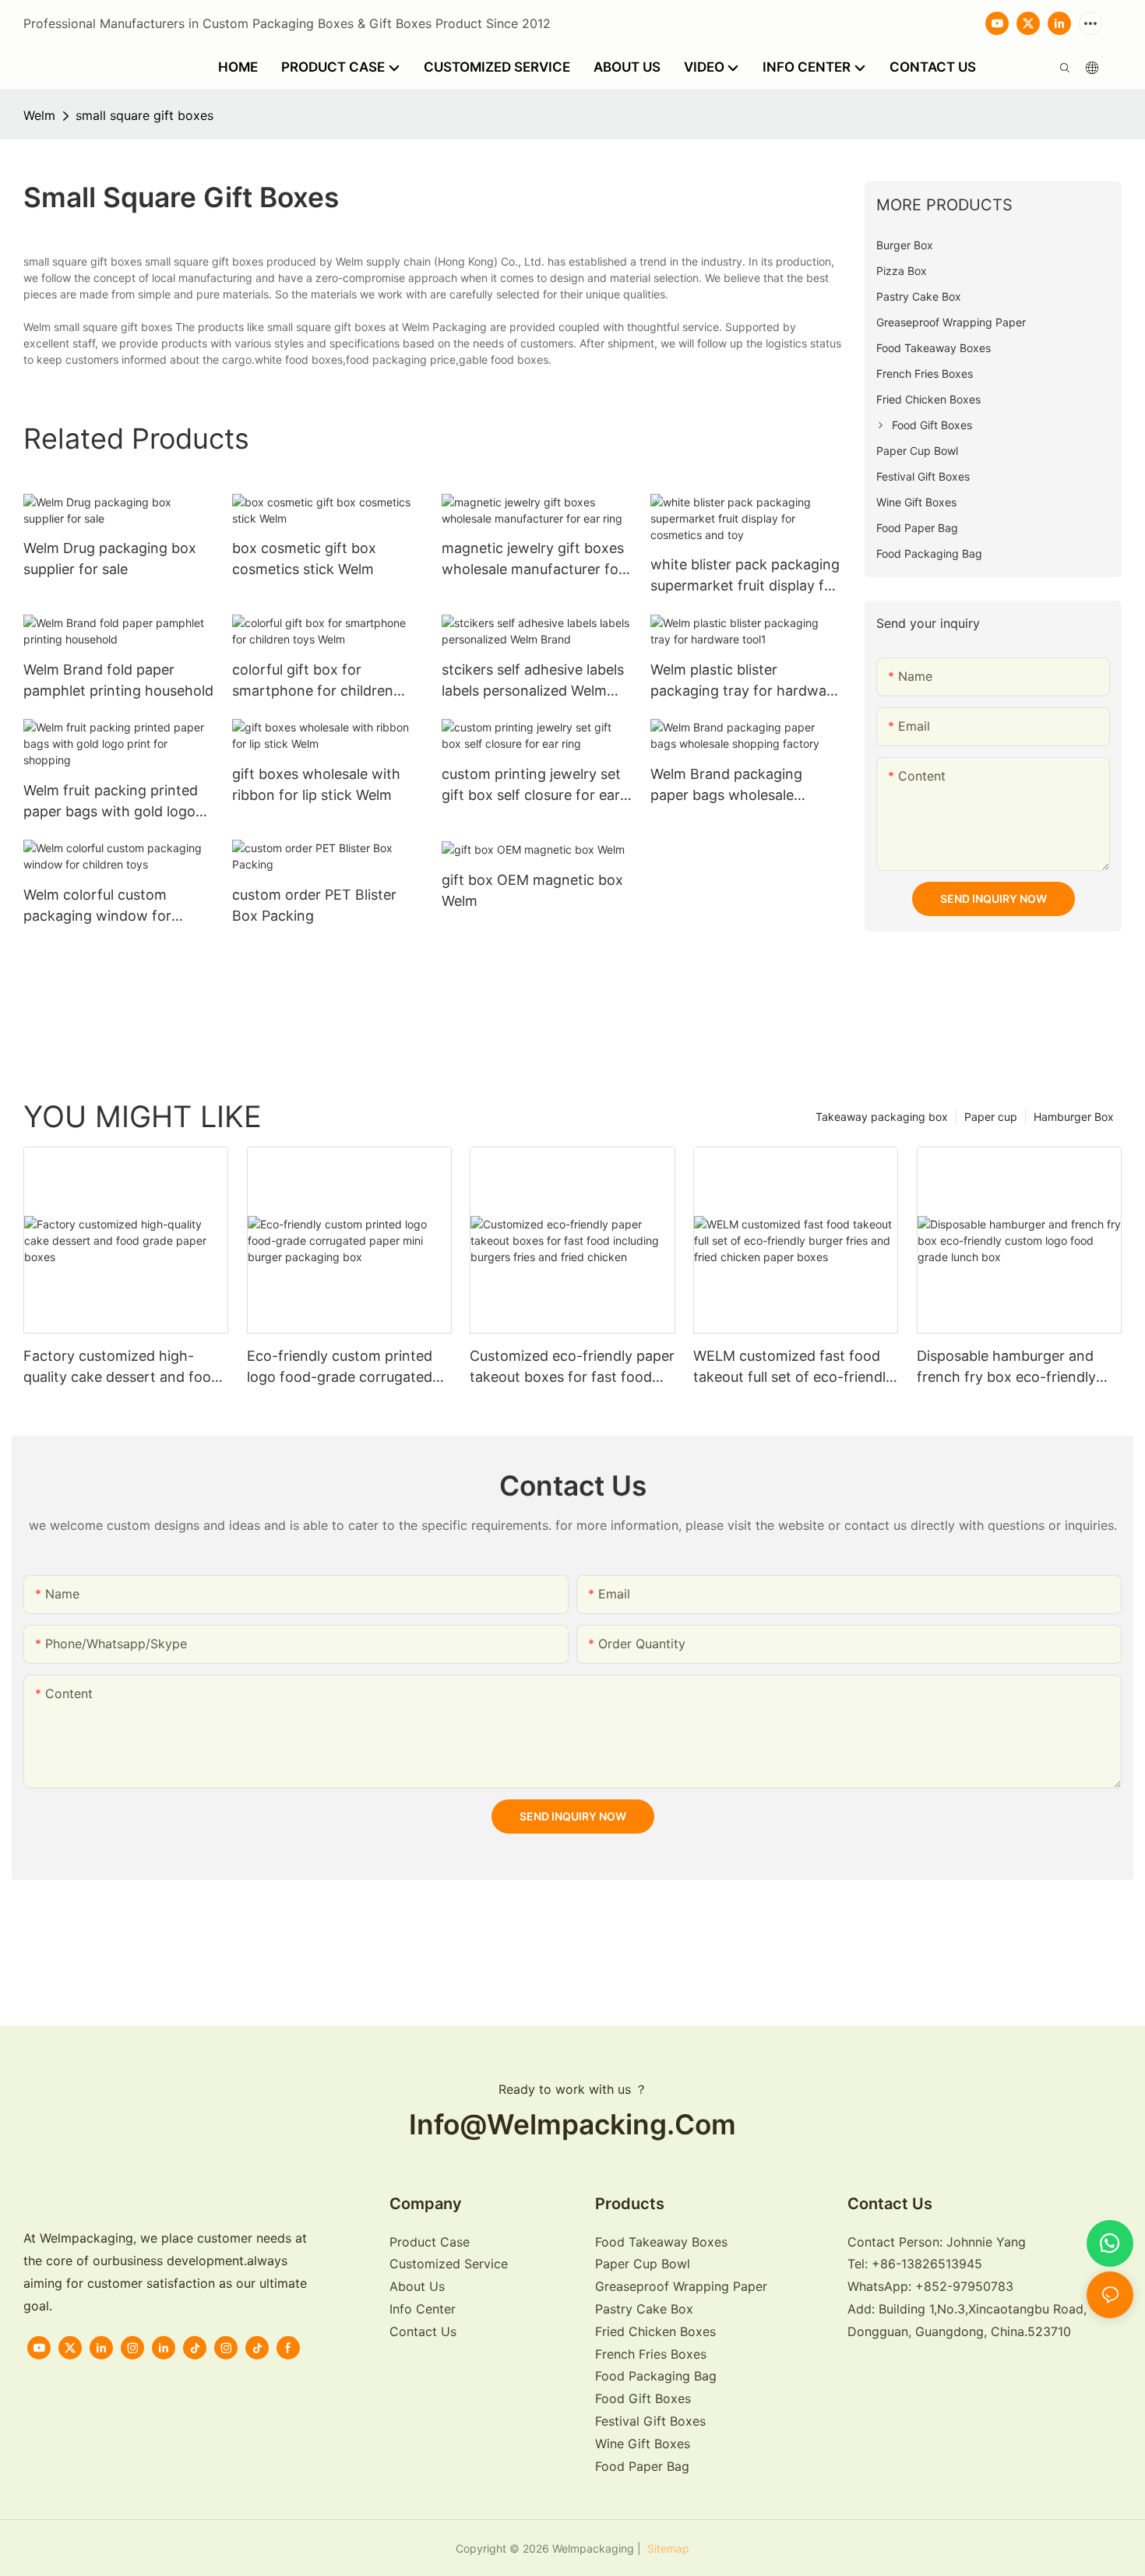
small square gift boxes (144, 115)
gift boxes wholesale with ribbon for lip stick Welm (316, 784)
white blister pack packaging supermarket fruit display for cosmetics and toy (745, 576)
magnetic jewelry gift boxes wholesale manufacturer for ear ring (533, 560)
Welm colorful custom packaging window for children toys (97, 906)
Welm (39, 115)
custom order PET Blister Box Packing (314, 905)
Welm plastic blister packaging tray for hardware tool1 (745, 681)
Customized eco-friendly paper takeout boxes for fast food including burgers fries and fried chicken (572, 1367)
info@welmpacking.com (572, 2125)
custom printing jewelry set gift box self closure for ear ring (531, 786)
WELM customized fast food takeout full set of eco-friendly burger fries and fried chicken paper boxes (793, 1367)
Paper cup (991, 1117)
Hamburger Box (1074, 1117)
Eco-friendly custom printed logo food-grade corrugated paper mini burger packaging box (342, 1367)
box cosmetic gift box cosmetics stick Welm (304, 559)
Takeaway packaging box (882, 1117)
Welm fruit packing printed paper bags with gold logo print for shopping (111, 802)
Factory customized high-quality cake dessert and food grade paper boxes (122, 1367)
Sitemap (667, 2548)
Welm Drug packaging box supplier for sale (110, 559)
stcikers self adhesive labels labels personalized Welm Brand (533, 681)
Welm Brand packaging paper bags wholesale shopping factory (726, 786)
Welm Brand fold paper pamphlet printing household (118, 680)
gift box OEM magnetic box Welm (532, 890)
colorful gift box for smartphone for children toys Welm (313, 681)
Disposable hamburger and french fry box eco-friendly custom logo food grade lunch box (1016, 1367)
